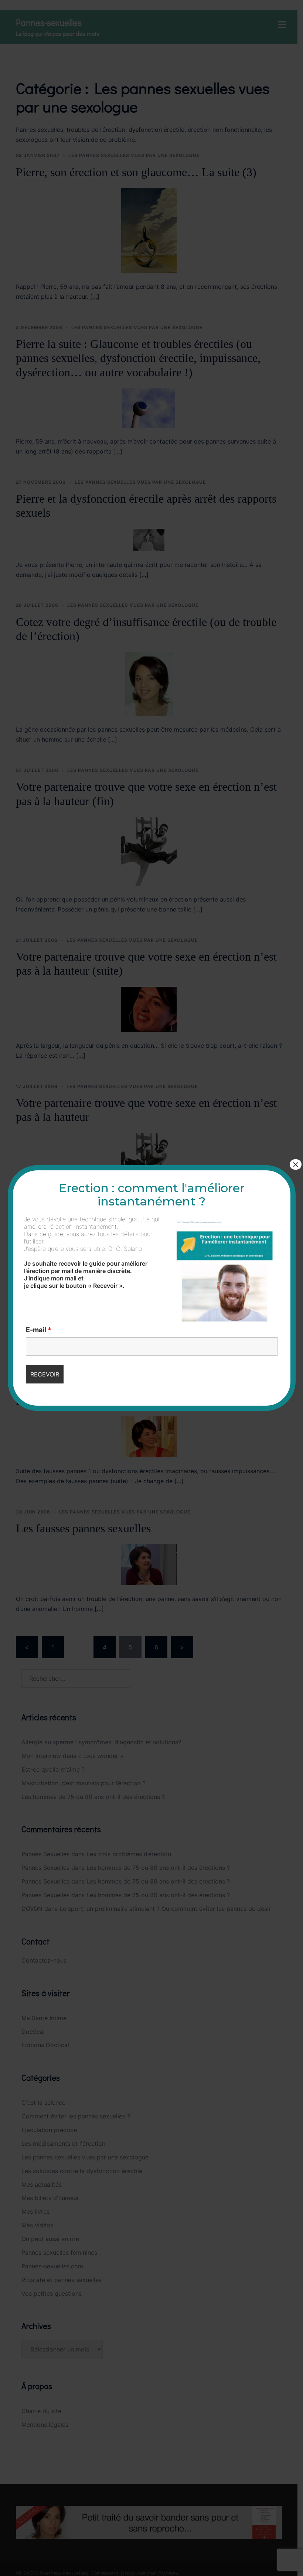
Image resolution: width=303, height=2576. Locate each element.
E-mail (39, 1330)
